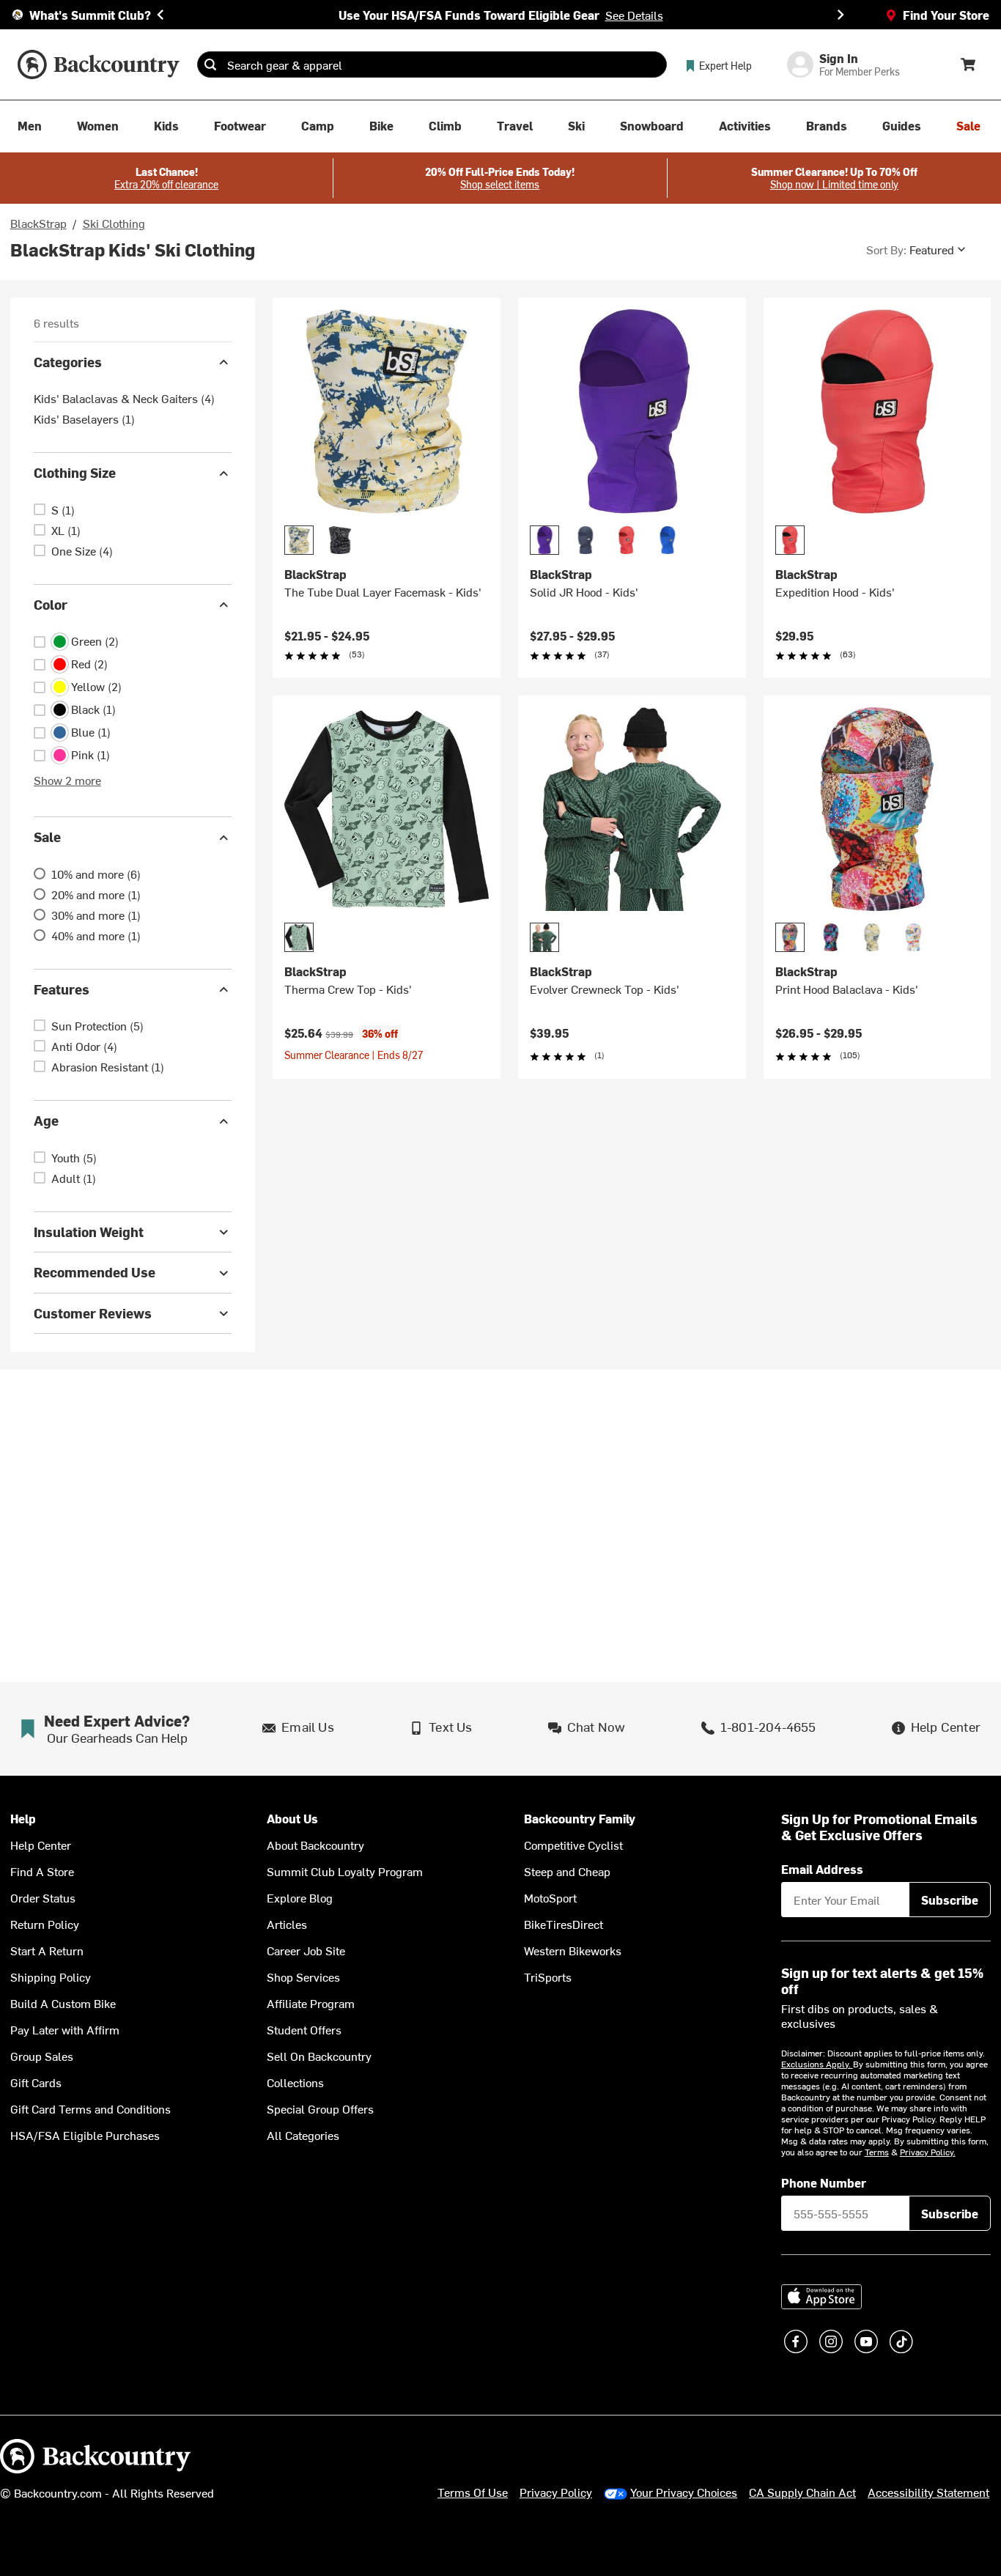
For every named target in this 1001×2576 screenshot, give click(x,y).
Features (62, 989)
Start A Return (47, 1950)
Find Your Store (946, 15)
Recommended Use (95, 1273)
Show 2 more (67, 780)
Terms (877, 2152)
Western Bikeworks (573, 1950)
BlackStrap (38, 223)
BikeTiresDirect (564, 1924)
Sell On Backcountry (319, 2056)
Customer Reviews (93, 1313)
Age (46, 1121)
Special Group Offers (320, 2108)
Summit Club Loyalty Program (345, 1871)
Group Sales (42, 2056)
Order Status (43, 1897)
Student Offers (304, 2029)
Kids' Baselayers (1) (84, 419)
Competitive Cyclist (573, 1845)
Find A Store (42, 1871)
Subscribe (950, 1900)
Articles (287, 1924)
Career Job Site (306, 1950)
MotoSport (550, 1897)
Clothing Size (75, 473)
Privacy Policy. (928, 2152)
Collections (295, 2082)
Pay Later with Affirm (65, 2029)
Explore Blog (300, 1897)
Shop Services (303, 1977)
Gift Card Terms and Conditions (91, 2108)
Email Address (822, 1869)
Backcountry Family (580, 1819)
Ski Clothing (114, 223)
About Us (292, 1819)
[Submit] (210, 64)
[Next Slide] (841, 15)
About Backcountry (315, 1845)
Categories (68, 362)
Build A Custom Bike (63, 2003)
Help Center (41, 1845)
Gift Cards (36, 2082)
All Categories (303, 2135)
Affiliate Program (311, 2003)
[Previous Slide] (160, 15)
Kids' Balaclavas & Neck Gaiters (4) (124, 399)
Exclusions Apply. (817, 2064)
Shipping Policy (51, 1977)
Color (51, 604)
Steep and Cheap (567, 1871)
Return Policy (45, 1924)
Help (23, 1819)
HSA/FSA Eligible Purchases (85, 2135)
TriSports (548, 1977)
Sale (47, 837)
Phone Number (824, 2182)
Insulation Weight (89, 1232)
